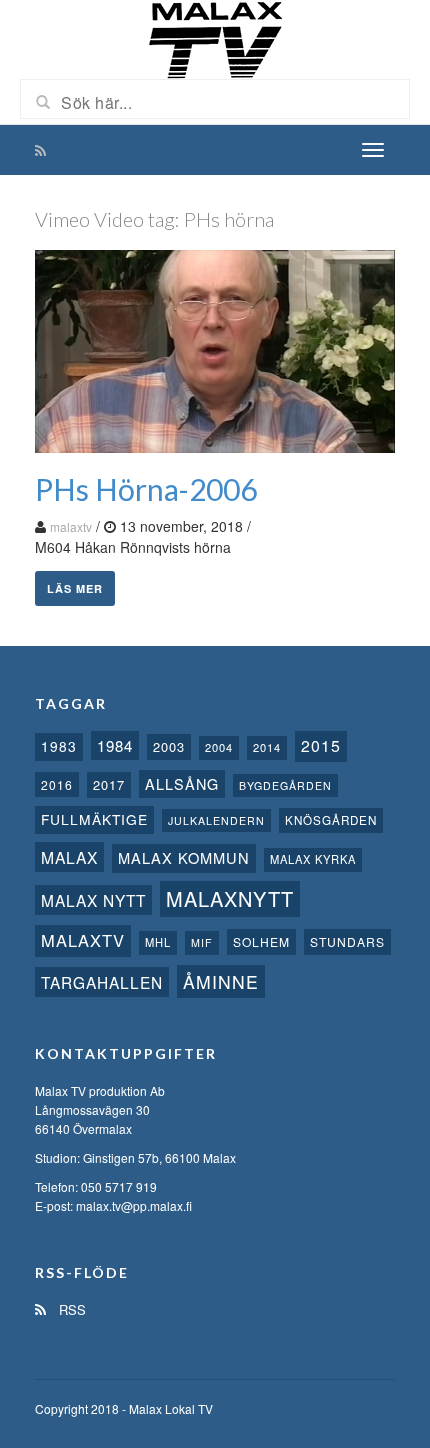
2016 (57, 784)
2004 (219, 747)
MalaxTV (83, 940)
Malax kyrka (313, 859)
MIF (202, 942)
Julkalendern (216, 820)
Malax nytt (93, 900)
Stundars (347, 941)
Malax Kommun (184, 857)
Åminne (221, 981)
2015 (321, 745)
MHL (158, 942)
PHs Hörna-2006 (146, 489)
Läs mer (75, 588)
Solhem (261, 941)
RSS (70, 1309)
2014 (267, 747)
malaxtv (71, 526)
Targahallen (102, 982)
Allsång (182, 783)
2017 (109, 784)
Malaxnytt (230, 898)
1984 (115, 745)
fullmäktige (94, 819)
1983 (59, 746)
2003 (169, 746)
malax (69, 857)
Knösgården (331, 820)
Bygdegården (285, 785)
